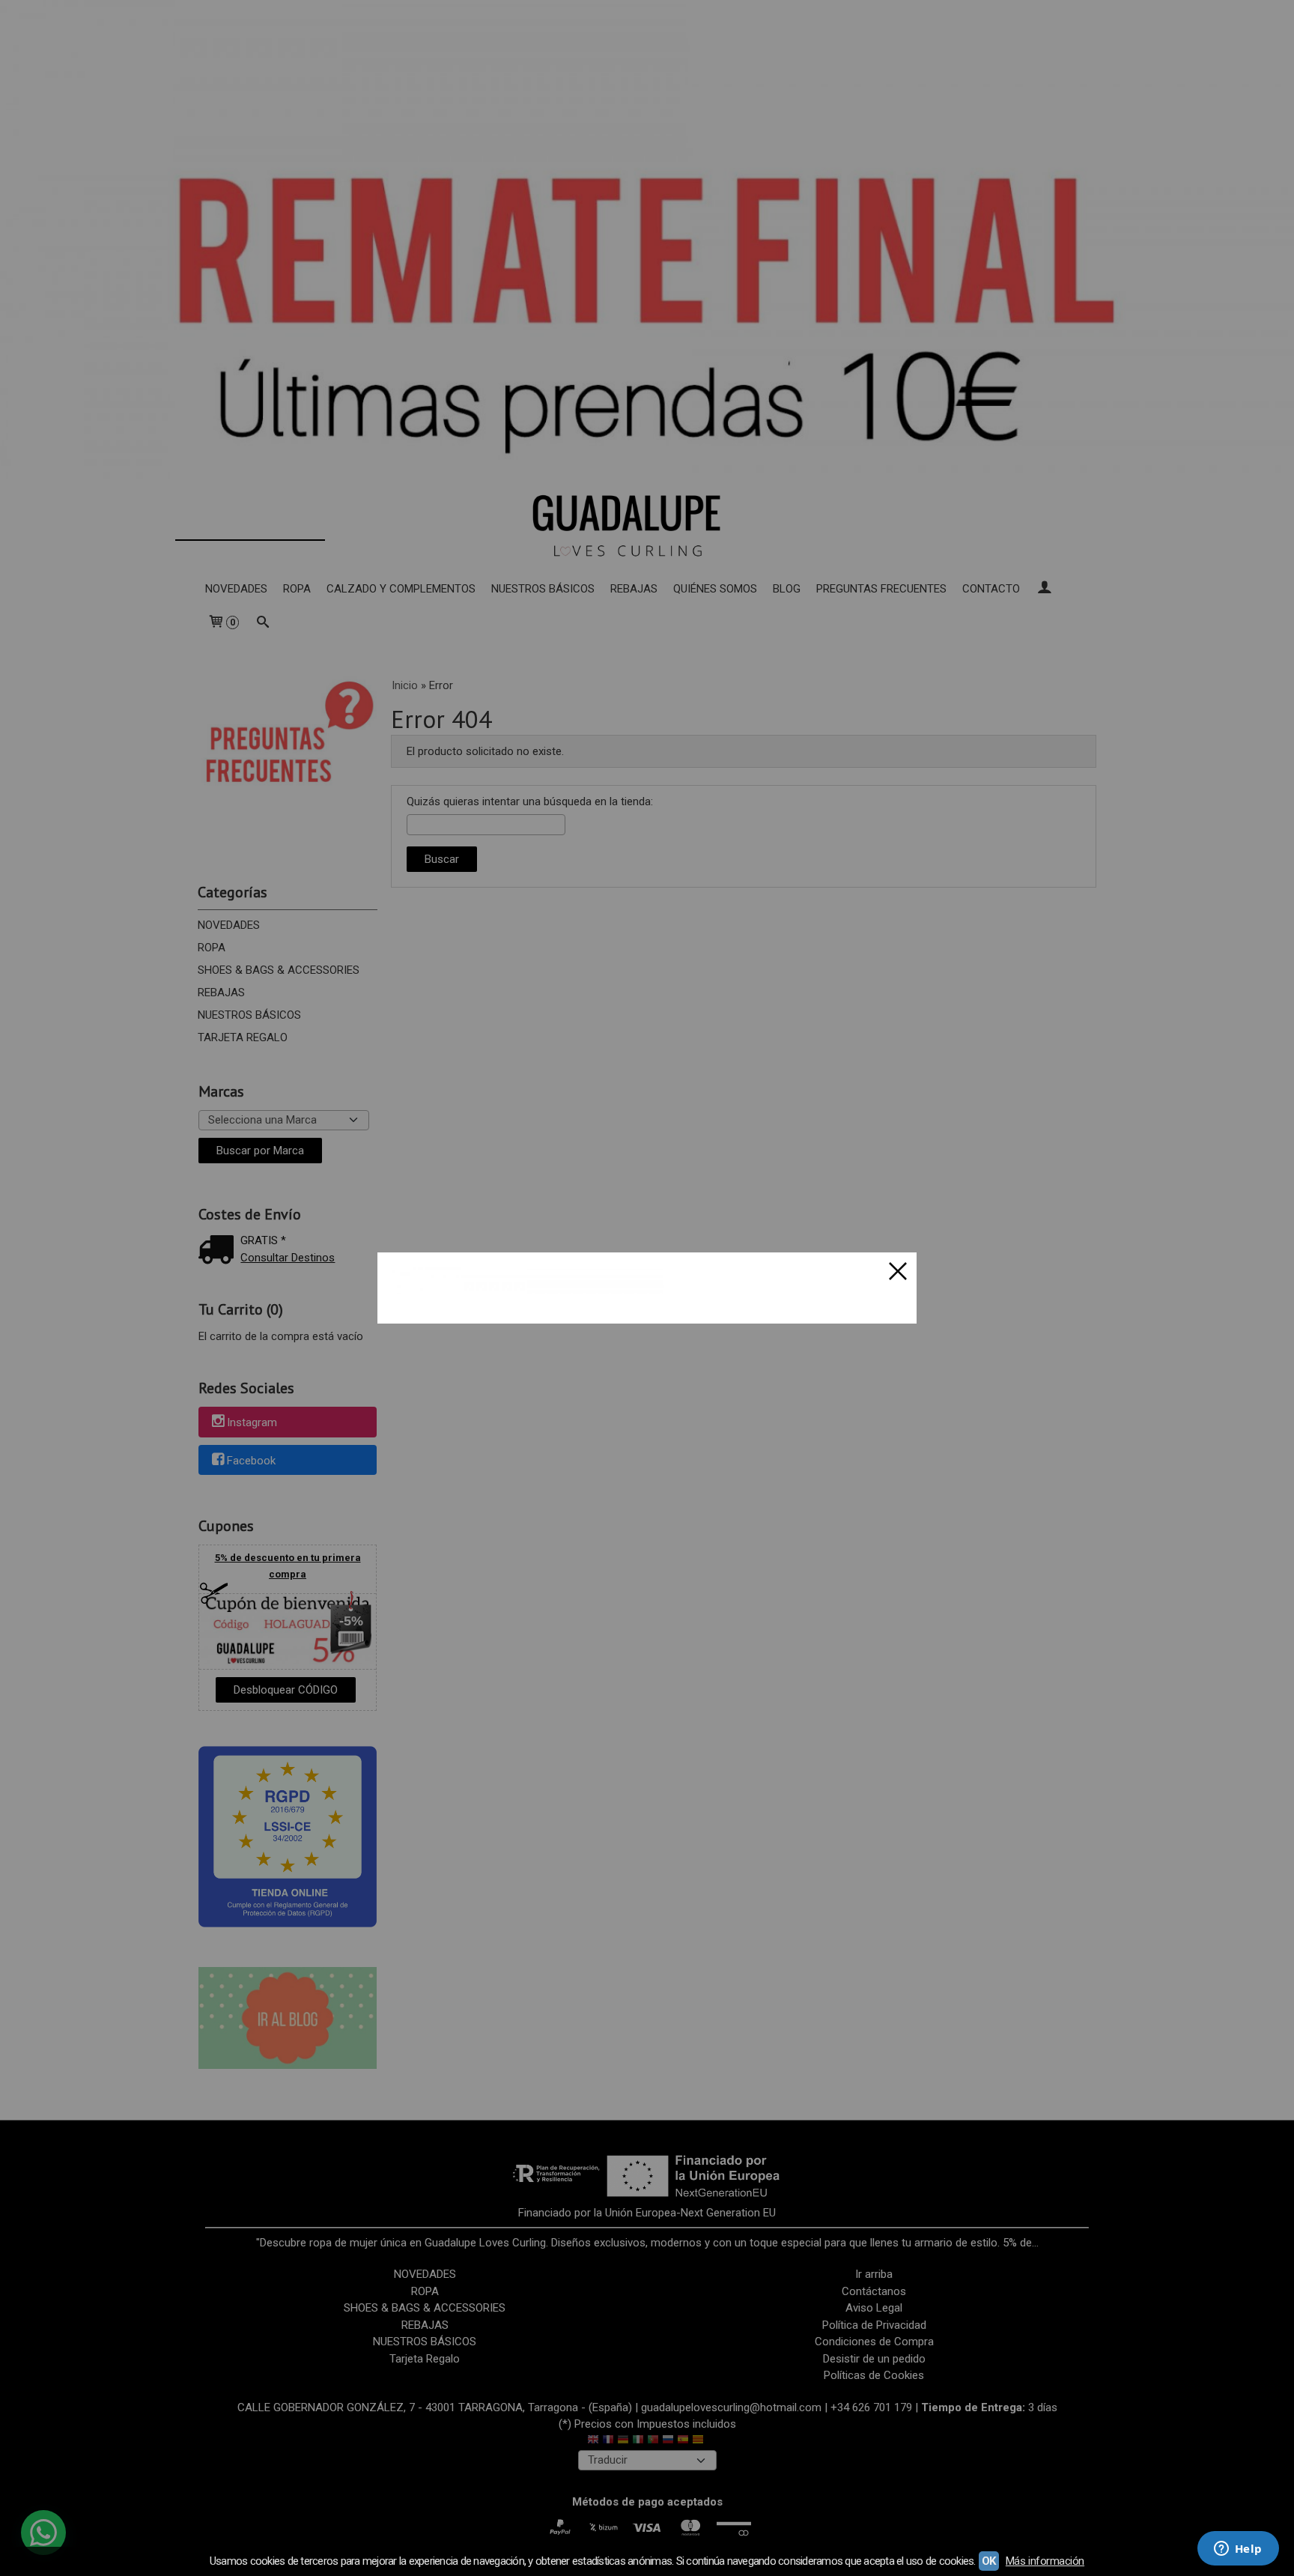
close (898, 1271)
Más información (1045, 2561)
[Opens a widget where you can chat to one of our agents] (1238, 2550)
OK (989, 2561)
